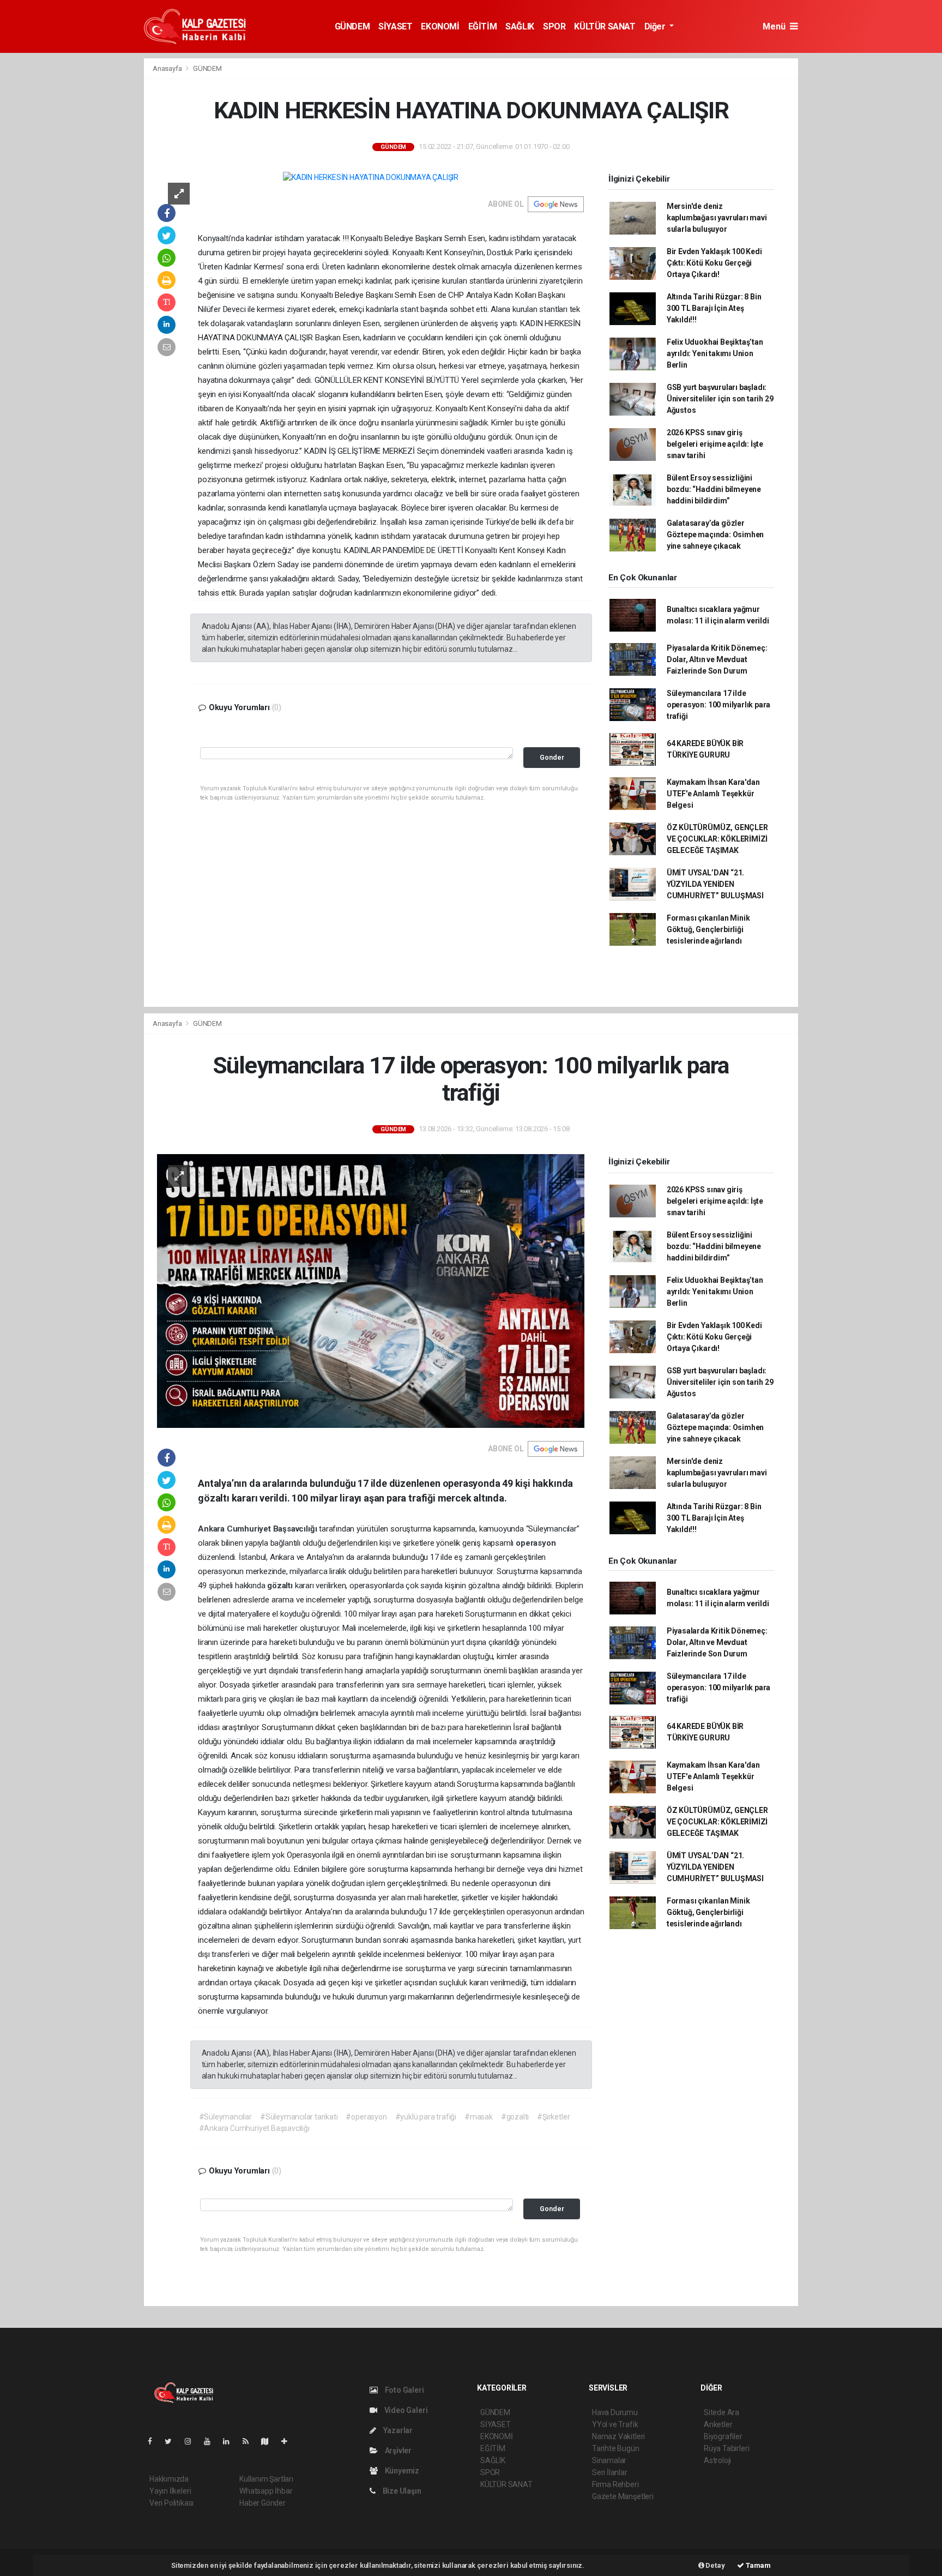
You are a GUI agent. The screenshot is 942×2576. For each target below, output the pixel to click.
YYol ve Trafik (615, 2424)
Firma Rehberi (615, 2484)
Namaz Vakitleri (618, 2436)
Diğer (656, 26)
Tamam (757, 2565)
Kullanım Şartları (266, 2479)
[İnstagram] (192, 2441)
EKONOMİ (440, 26)
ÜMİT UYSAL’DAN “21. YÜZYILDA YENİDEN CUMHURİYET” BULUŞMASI (715, 884)
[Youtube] (212, 2441)
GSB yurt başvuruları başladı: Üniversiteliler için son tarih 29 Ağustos (720, 399)
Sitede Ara (721, 2412)
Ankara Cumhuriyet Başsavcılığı (258, 1529)
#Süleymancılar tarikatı (299, 2117)
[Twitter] (173, 2441)
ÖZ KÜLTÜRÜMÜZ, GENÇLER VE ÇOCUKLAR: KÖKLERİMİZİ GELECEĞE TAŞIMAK (717, 839)
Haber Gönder (262, 2503)
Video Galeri (405, 2410)
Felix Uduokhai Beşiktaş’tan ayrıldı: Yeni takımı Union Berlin (715, 353)
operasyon (536, 1543)
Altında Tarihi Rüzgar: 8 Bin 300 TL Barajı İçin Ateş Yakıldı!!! (714, 308)
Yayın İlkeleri (170, 2491)
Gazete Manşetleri (623, 2496)
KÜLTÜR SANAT (605, 26)
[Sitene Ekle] (289, 2441)
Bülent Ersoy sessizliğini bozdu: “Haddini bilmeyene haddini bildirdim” (714, 489)
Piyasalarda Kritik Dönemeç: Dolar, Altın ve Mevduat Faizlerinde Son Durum (717, 659)
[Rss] (250, 2441)
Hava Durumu (615, 2412)
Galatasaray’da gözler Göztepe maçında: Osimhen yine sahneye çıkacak (715, 535)
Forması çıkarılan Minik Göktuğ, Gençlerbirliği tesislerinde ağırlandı (708, 929)
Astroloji (717, 2460)
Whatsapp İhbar (266, 2491)
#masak (479, 2117)
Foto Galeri (404, 2390)
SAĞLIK (520, 26)
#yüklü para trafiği (426, 2117)
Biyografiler (723, 2436)
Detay (715, 2565)
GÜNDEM (352, 26)
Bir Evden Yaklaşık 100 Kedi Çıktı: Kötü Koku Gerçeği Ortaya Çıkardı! (714, 263)
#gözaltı (515, 2117)
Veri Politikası (171, 2503)
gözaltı (281, 1586)
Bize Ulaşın (401, 2491)
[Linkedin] (231, 2441)
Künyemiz (401, 2471)
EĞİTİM (483, 26)
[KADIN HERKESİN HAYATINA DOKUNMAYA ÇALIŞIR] (371, 177)
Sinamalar (609, 2460)
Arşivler (397, 2451)
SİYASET (395, 26)
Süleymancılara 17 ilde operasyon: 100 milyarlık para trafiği (718, 705)
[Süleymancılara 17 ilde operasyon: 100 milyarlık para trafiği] (371, 1290)
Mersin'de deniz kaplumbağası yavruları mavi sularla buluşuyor (717, 218)
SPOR (554, 26)
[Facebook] (154, 2441)
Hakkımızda (169, 2479)
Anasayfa (168, 68)
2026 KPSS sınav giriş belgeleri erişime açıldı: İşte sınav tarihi (715, 444)
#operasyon (366, 2117)
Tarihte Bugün (616, 2448)
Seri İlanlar (610, 2472)
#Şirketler (553, 2117)
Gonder (552, 757)
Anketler (718, 2424)
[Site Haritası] (269, 2441)
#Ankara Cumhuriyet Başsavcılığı (254, 2128)
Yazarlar (397, 2430)
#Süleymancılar (225, 2117)
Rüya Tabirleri (726, 2448)
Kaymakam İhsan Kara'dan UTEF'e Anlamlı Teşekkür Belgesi (713, 794)
